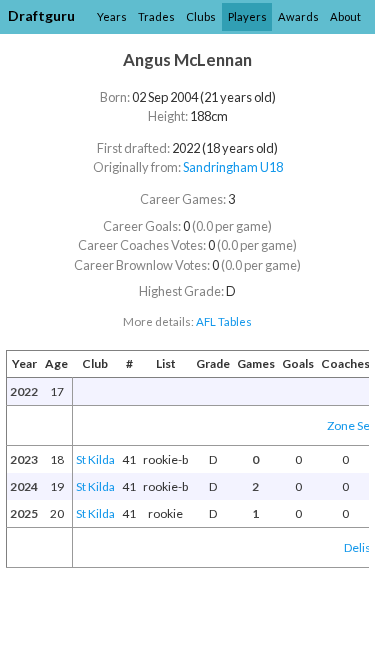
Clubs (201, 16)
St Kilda (95, 459)
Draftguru (41, 15)
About (345, 16)
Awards (298, 16)
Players (247, 16)
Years (112, 16)
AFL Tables (224, 321)
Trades (156, 16)
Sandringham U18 (233, 167)
